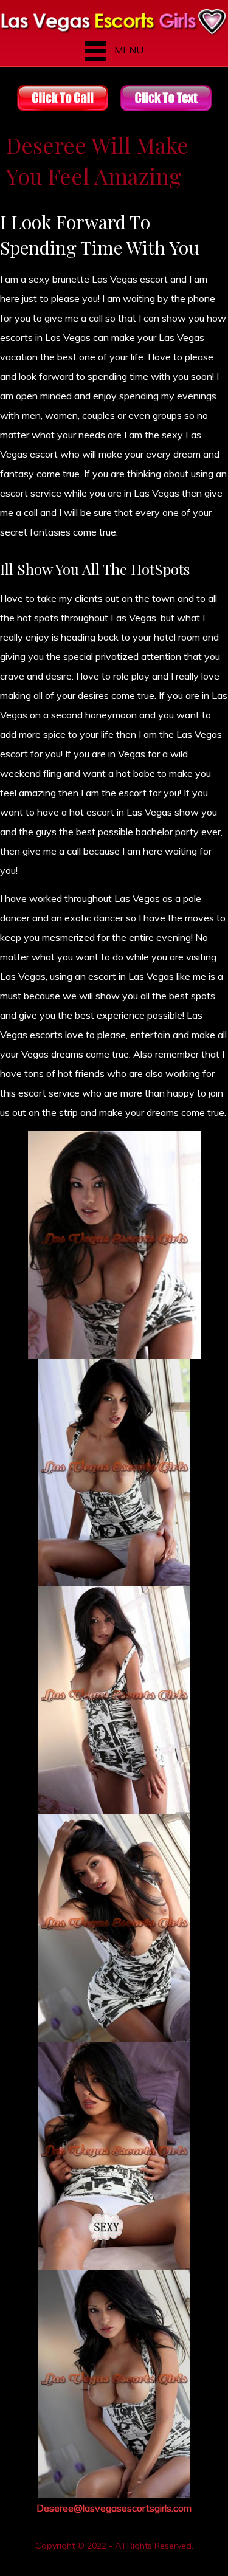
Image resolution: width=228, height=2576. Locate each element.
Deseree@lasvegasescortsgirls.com (114, 2508)
